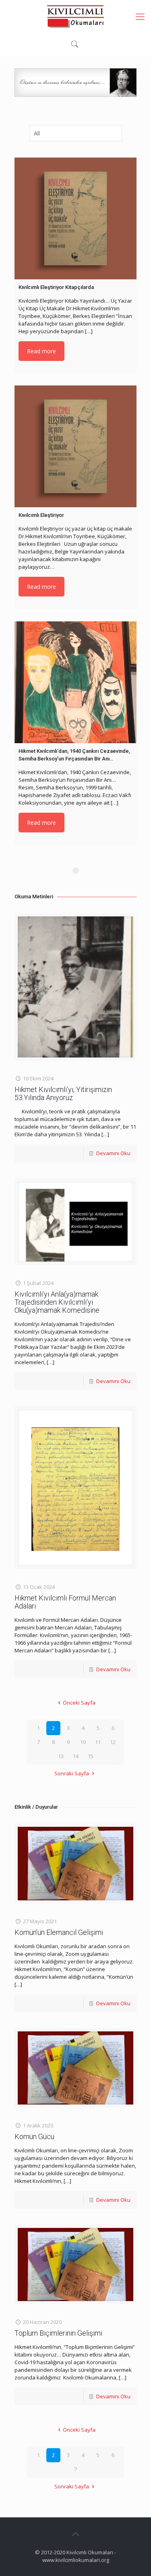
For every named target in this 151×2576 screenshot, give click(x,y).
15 (91, 1756)
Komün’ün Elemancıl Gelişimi (59, 1932)
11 (98, 1742)
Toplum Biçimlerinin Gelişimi (58, 2333)
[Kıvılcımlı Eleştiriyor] (75, 446)
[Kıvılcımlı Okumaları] (75, 16)
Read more (41, 351)
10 (83, 1742)
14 (76, 1756)
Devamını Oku (113, 1153)
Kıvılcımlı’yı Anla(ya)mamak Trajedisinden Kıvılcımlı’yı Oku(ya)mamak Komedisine (57, 1302)
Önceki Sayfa (79, 1703)
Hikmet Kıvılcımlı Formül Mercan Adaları (65, 1602)
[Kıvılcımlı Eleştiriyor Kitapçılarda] (75, 218)
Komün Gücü (34, 2136)
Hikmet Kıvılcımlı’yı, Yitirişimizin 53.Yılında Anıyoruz (63, 1093)
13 (61, 1756)
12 (113, 1742)
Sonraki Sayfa (72, 1773)
